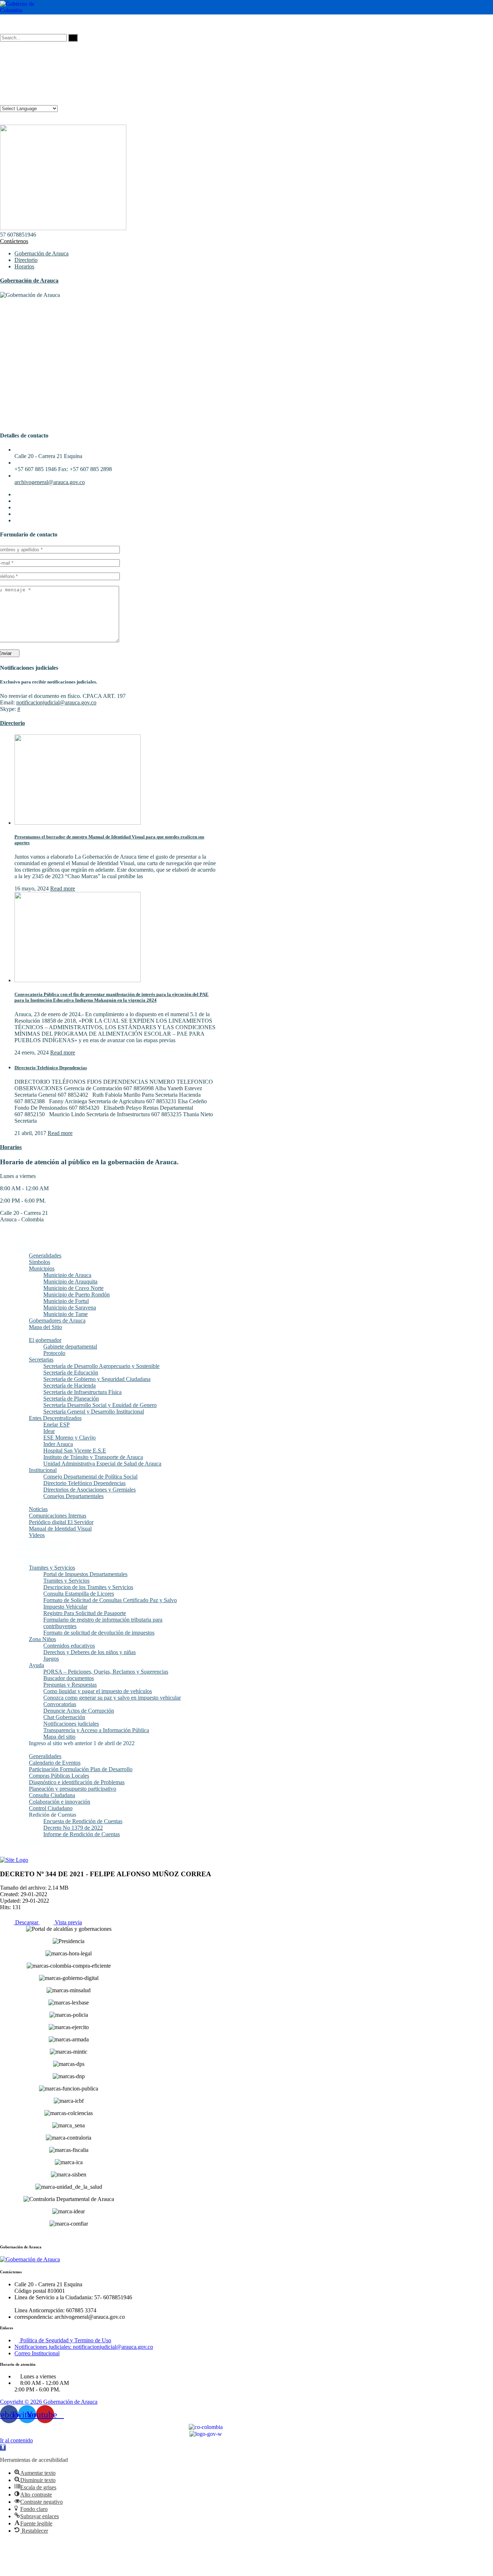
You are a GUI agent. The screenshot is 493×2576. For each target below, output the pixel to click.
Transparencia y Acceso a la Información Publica (42, 1545)
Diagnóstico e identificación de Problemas (77, 1782)
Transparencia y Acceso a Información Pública (96, 1730)
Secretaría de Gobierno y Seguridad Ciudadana (97, 1379)
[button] (3, 2448)
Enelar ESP (56, 1425)
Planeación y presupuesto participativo (73, 1789)
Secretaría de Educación (71, 1373)
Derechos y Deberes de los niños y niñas (90, 1652)
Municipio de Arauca (67, 1275)
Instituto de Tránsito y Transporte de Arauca (93, 1457)
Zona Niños (42, 1639)
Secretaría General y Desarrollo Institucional (94, 1412)
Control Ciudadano (51, 1808)
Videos (37, 1535)
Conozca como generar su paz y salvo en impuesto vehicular (112, 1698)
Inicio (21, 1242)
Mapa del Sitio (45, 1327)
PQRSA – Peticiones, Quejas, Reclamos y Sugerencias (106, 1672)
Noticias (38, 1509)
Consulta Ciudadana (52, 1795)
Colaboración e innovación (60, 1802)
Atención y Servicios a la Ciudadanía (38, 1558)
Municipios (42, 1268)
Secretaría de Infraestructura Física (82, 1392)
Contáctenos (14, 241)
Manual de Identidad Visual (60, 1529)
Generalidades (45, 1255)
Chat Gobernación (64, 1717)
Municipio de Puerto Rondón (77, 1295)
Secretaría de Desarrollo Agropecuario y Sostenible (101, 1366)
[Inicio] (14, 1860)
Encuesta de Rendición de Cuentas (83, 1821)
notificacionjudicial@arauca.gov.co (56, 702)
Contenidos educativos (69, 1646)
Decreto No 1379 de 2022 (73, 1828)
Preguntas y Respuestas (70, 1685)
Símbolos (40, 1262)
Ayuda (36, 1665)
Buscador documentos (69, 1678)
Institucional (43, 1470)
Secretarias (41, 1360)
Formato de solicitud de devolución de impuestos (99, 1633)
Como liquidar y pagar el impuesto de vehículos (98, 1691)
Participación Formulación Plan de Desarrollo (81, 1769)
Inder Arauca (58, 1444)
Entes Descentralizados (55, 1418)
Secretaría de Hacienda (69, 1386)
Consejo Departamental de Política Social (90, 1477)
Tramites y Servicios (52, 1568)
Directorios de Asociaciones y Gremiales (90, 1490)
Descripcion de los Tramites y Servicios (88, 1587)
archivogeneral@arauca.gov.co (50, 482)
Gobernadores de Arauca (57, 1321)
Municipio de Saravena (70, 1308)
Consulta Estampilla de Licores (79, 1594)
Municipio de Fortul (66, 1301)
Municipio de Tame (66, 1314)
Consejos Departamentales (73, 1496)
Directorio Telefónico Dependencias (51, 1068)
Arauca (23, 1249)
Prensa (22, 1503)
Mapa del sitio (59, 1737)
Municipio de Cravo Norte (73, 1288)
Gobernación (29, 1334)
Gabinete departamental (70, 1347)
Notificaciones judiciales (71, 1724)
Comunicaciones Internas (58, 1516)
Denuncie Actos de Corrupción (79, 1711)
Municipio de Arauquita (70, 1281)
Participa (24, 1750)
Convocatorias (60, 1704)
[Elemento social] (3, 24)
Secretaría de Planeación (71, 1399)
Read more (63, 888)
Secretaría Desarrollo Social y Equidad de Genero (100, 1405)
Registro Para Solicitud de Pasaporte (85, 1613)
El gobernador (45, 1340)
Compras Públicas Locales (59, 1776)
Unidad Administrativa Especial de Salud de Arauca (102, 1464)
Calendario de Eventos (55, 1763)
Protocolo (54, 1353)
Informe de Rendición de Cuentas (82, 1834)
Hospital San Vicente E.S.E (75, 1451)
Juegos (51, 1659)
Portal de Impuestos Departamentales (85, 1574)
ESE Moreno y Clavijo (69, 1438)
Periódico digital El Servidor (61, 1522)
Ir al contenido (16, 2440)
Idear (49, 1431)
